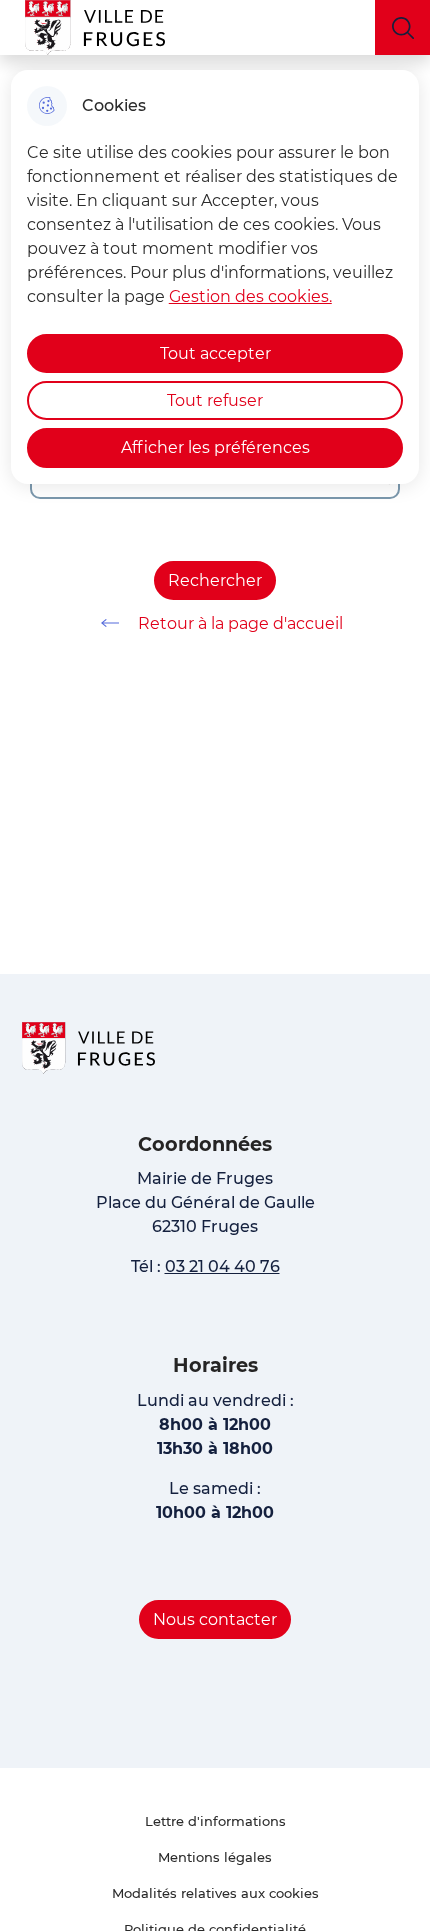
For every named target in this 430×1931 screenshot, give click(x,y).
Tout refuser (215, 400)
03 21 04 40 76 (222, 1266)
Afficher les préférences (215, 447)
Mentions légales (215, 1857)
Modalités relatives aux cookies (215, 1893)
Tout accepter (215, 353)
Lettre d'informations (215, 1821)
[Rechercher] (402, 27)
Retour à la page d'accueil (240, 623)
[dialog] (215, 277)
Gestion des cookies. (250, 296)
